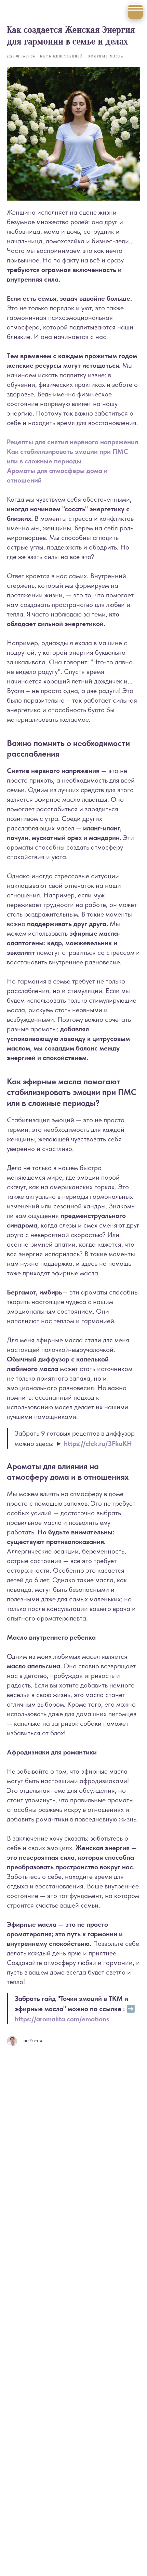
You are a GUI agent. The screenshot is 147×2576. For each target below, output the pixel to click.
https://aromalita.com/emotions (62, 2019)
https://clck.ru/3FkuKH (98, 1443)
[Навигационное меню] (135, 12)
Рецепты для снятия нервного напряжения (72, 442)
